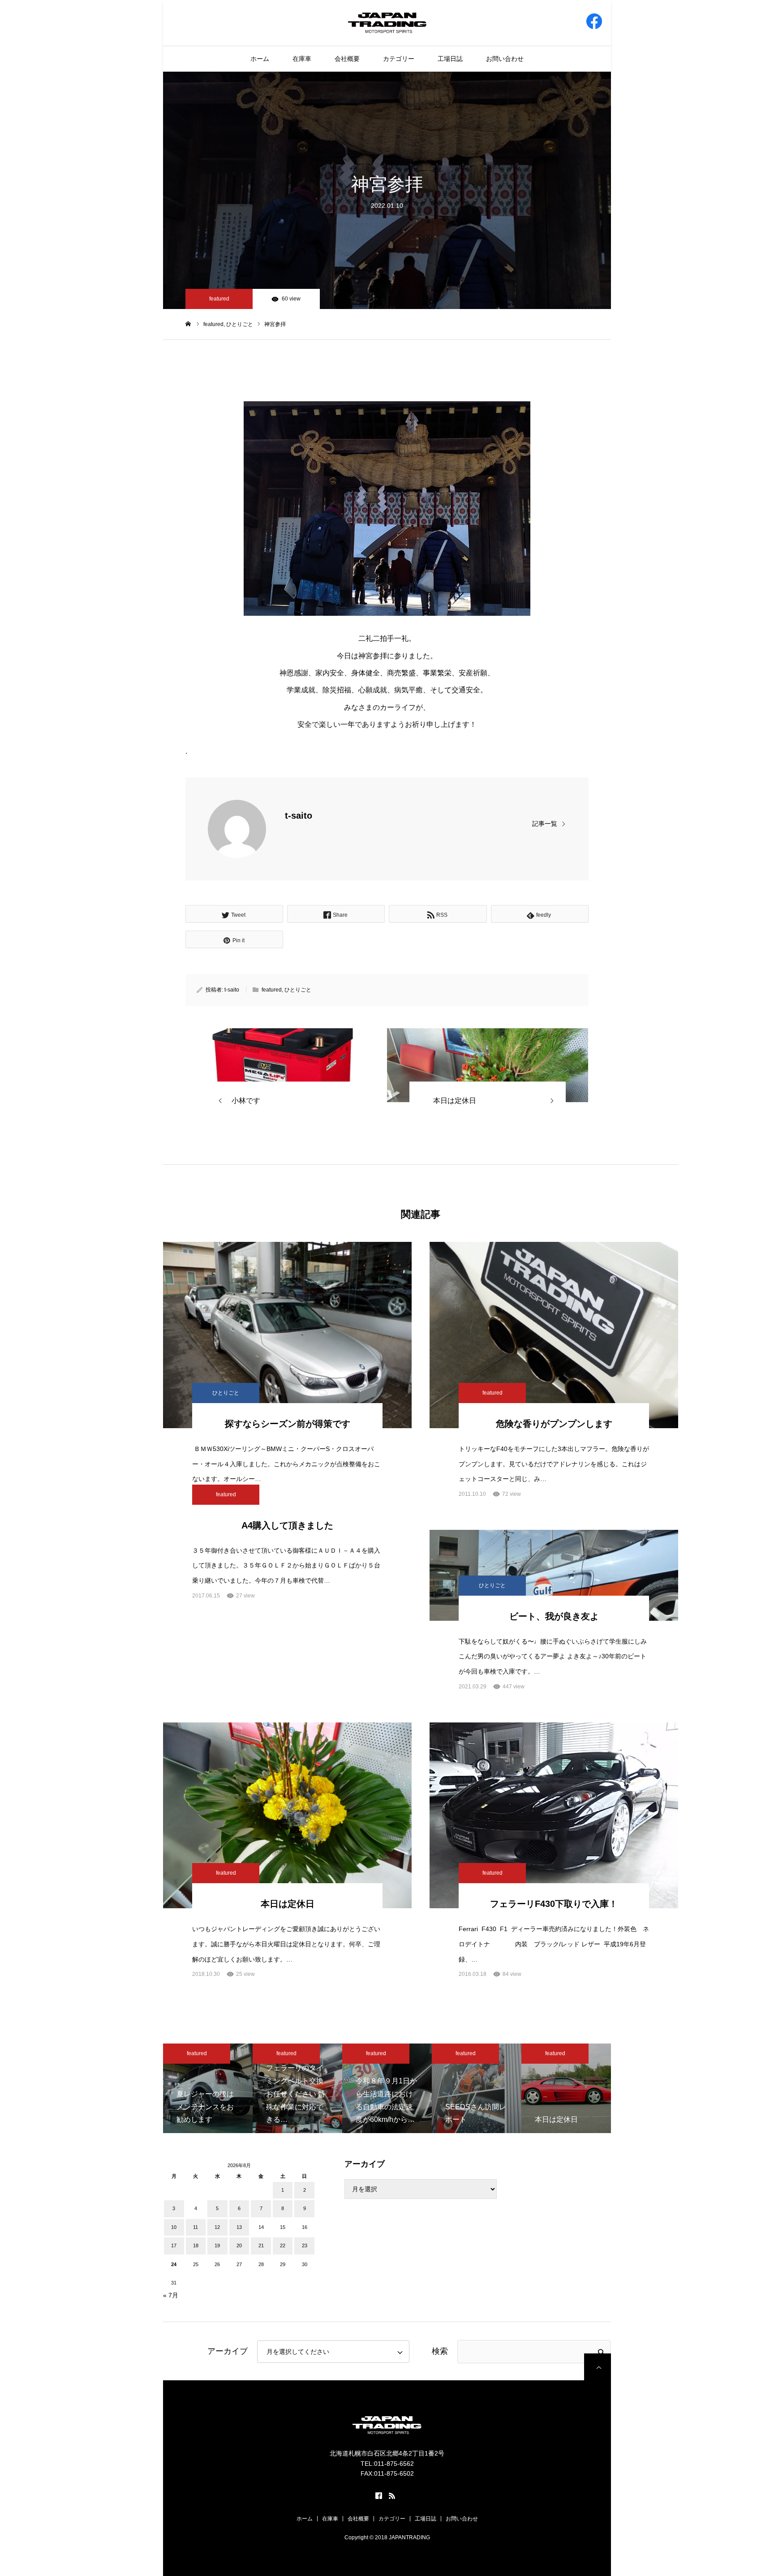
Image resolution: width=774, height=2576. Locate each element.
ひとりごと (298, 990)
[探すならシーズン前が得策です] (287, 1335)
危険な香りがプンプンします (554, 1424)
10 (174, 2227)
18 (196, 2245)
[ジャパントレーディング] (387, 22)
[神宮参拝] (286, 1065)
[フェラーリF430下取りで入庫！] (554, 1816)
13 (239, 2227)
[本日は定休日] (287, 1816)
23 (305, 2245)
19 (217, 2245)
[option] (208, 2088)
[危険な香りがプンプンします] (554, 1335)
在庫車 (302, 59)
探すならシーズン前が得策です (288, 1424)
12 (217, 2227)
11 (196, 2227)
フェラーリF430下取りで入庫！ (554, 1904)
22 (283, 2245)
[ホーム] (188, 324)
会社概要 (347, 59)
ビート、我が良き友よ (554, 1616)
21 (261, 2245)
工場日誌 (450, 59)
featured (219, 299)
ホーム (260, 59)
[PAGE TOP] (598, 2367)
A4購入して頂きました (287, 1525)
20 (239, 2245)
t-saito (299, 816)
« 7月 (171, 2295)
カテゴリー (399, 59)
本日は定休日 (288, 1904)
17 (174, 2245)
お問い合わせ (505, 59)
